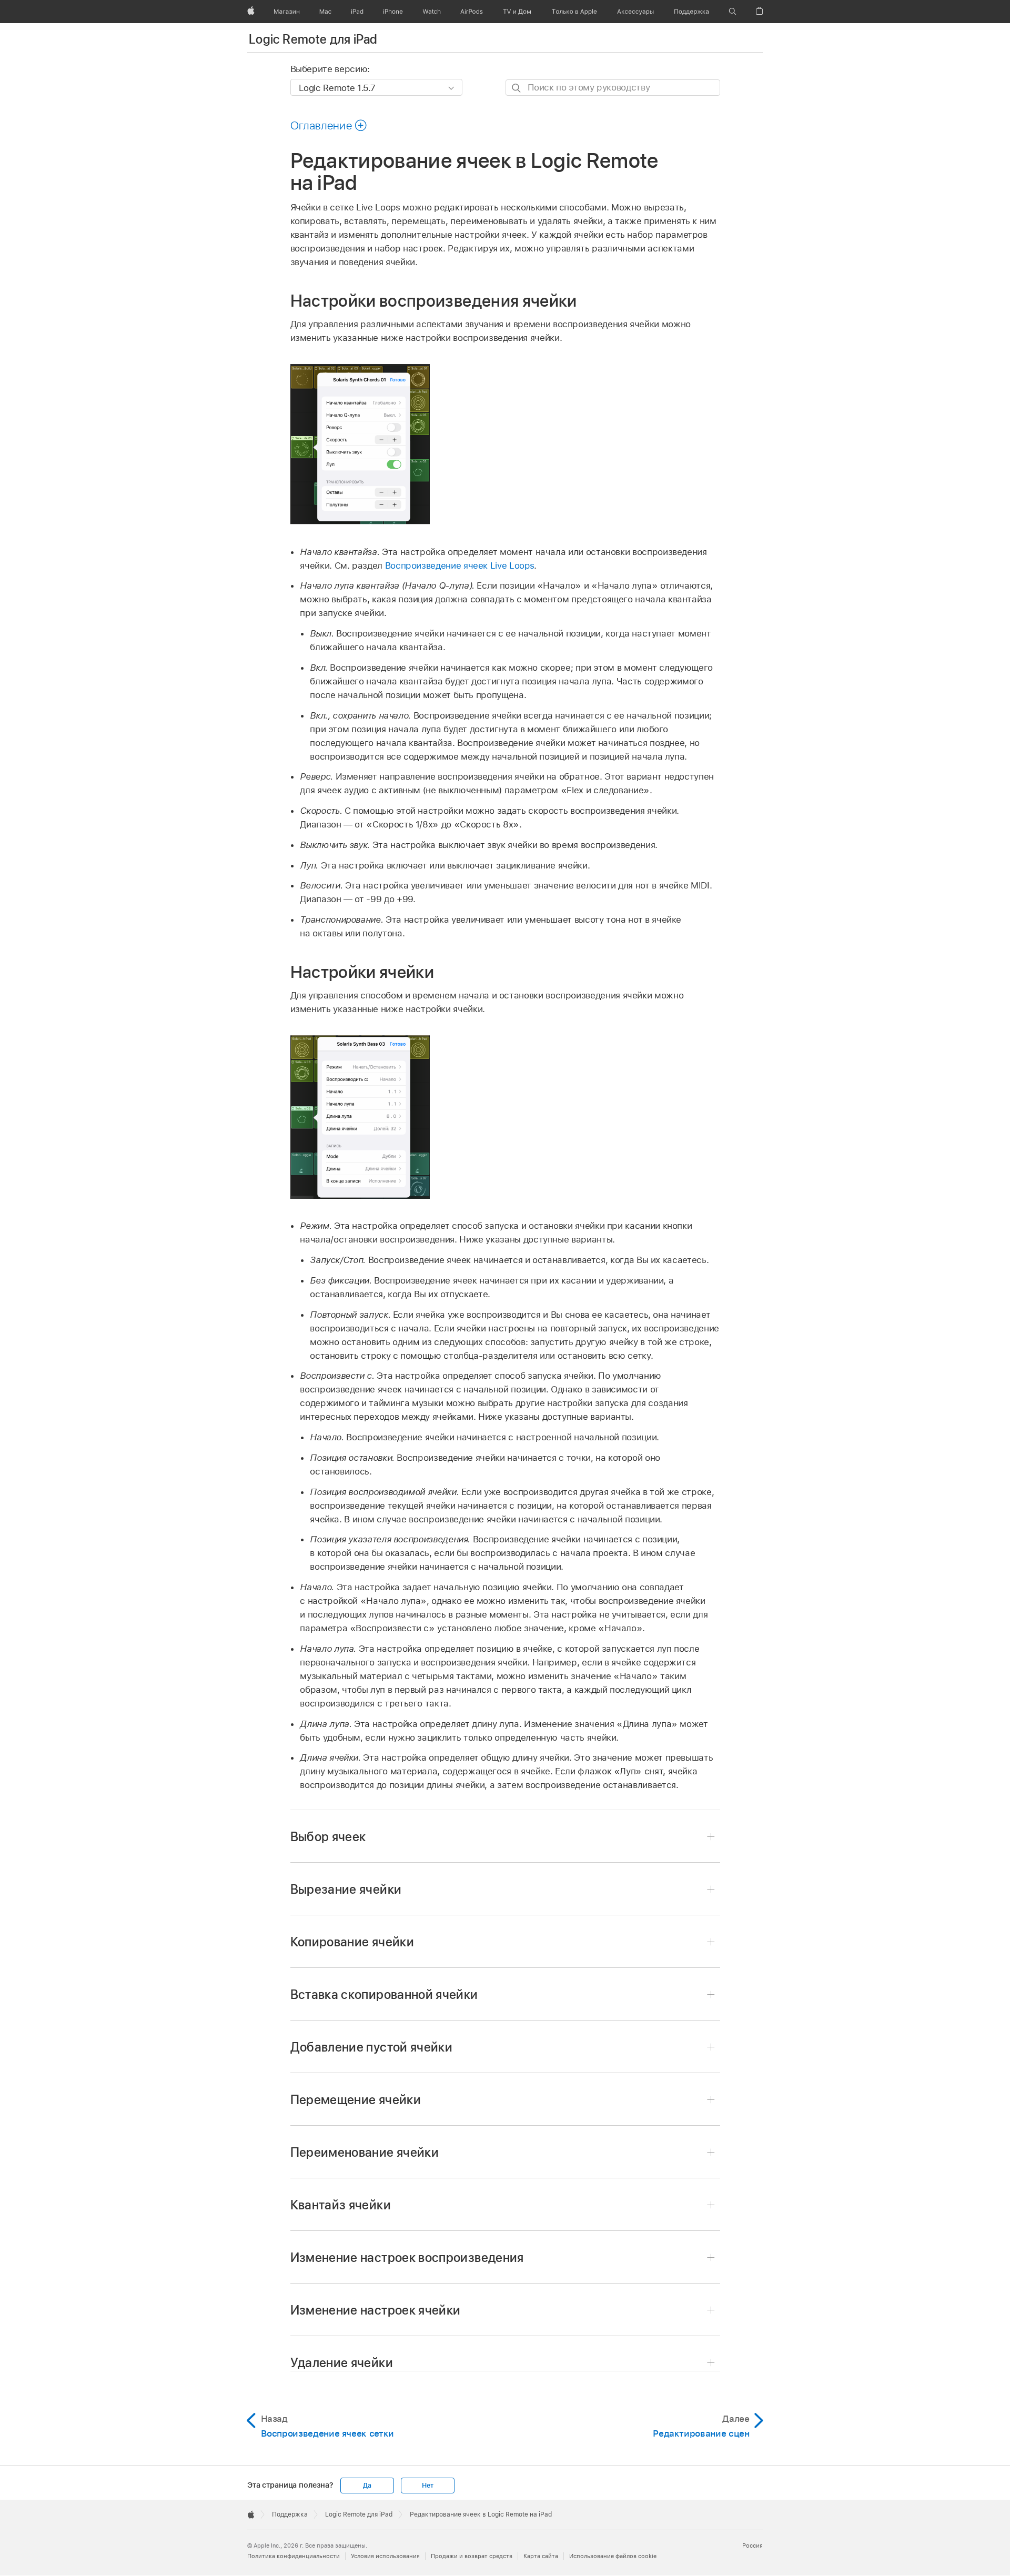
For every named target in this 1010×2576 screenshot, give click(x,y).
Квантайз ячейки (341, 2205)
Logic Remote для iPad (313, 39)
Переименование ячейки (365, 2152)
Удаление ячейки (342, 2363)
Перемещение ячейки (356, 2100)
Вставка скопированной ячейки (384, 1994)
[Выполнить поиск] (517, 88)
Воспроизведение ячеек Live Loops (460, 565)
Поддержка (290, 2514)
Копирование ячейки (352, 1942)
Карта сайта (541, 2556)
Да (367, 2486)
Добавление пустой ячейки (372, 2047)
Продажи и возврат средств (472, 2556)
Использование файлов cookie (613, 2556)
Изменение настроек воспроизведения (407, 2257)
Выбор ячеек (328, 1837)
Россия (753, 2545)
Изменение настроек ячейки (376, 2310)
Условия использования (385, 2556)
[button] (733, 12)
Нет (427, 2486)
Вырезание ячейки (346, 1889)
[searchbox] (613, 88)
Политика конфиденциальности (294, 2556)
